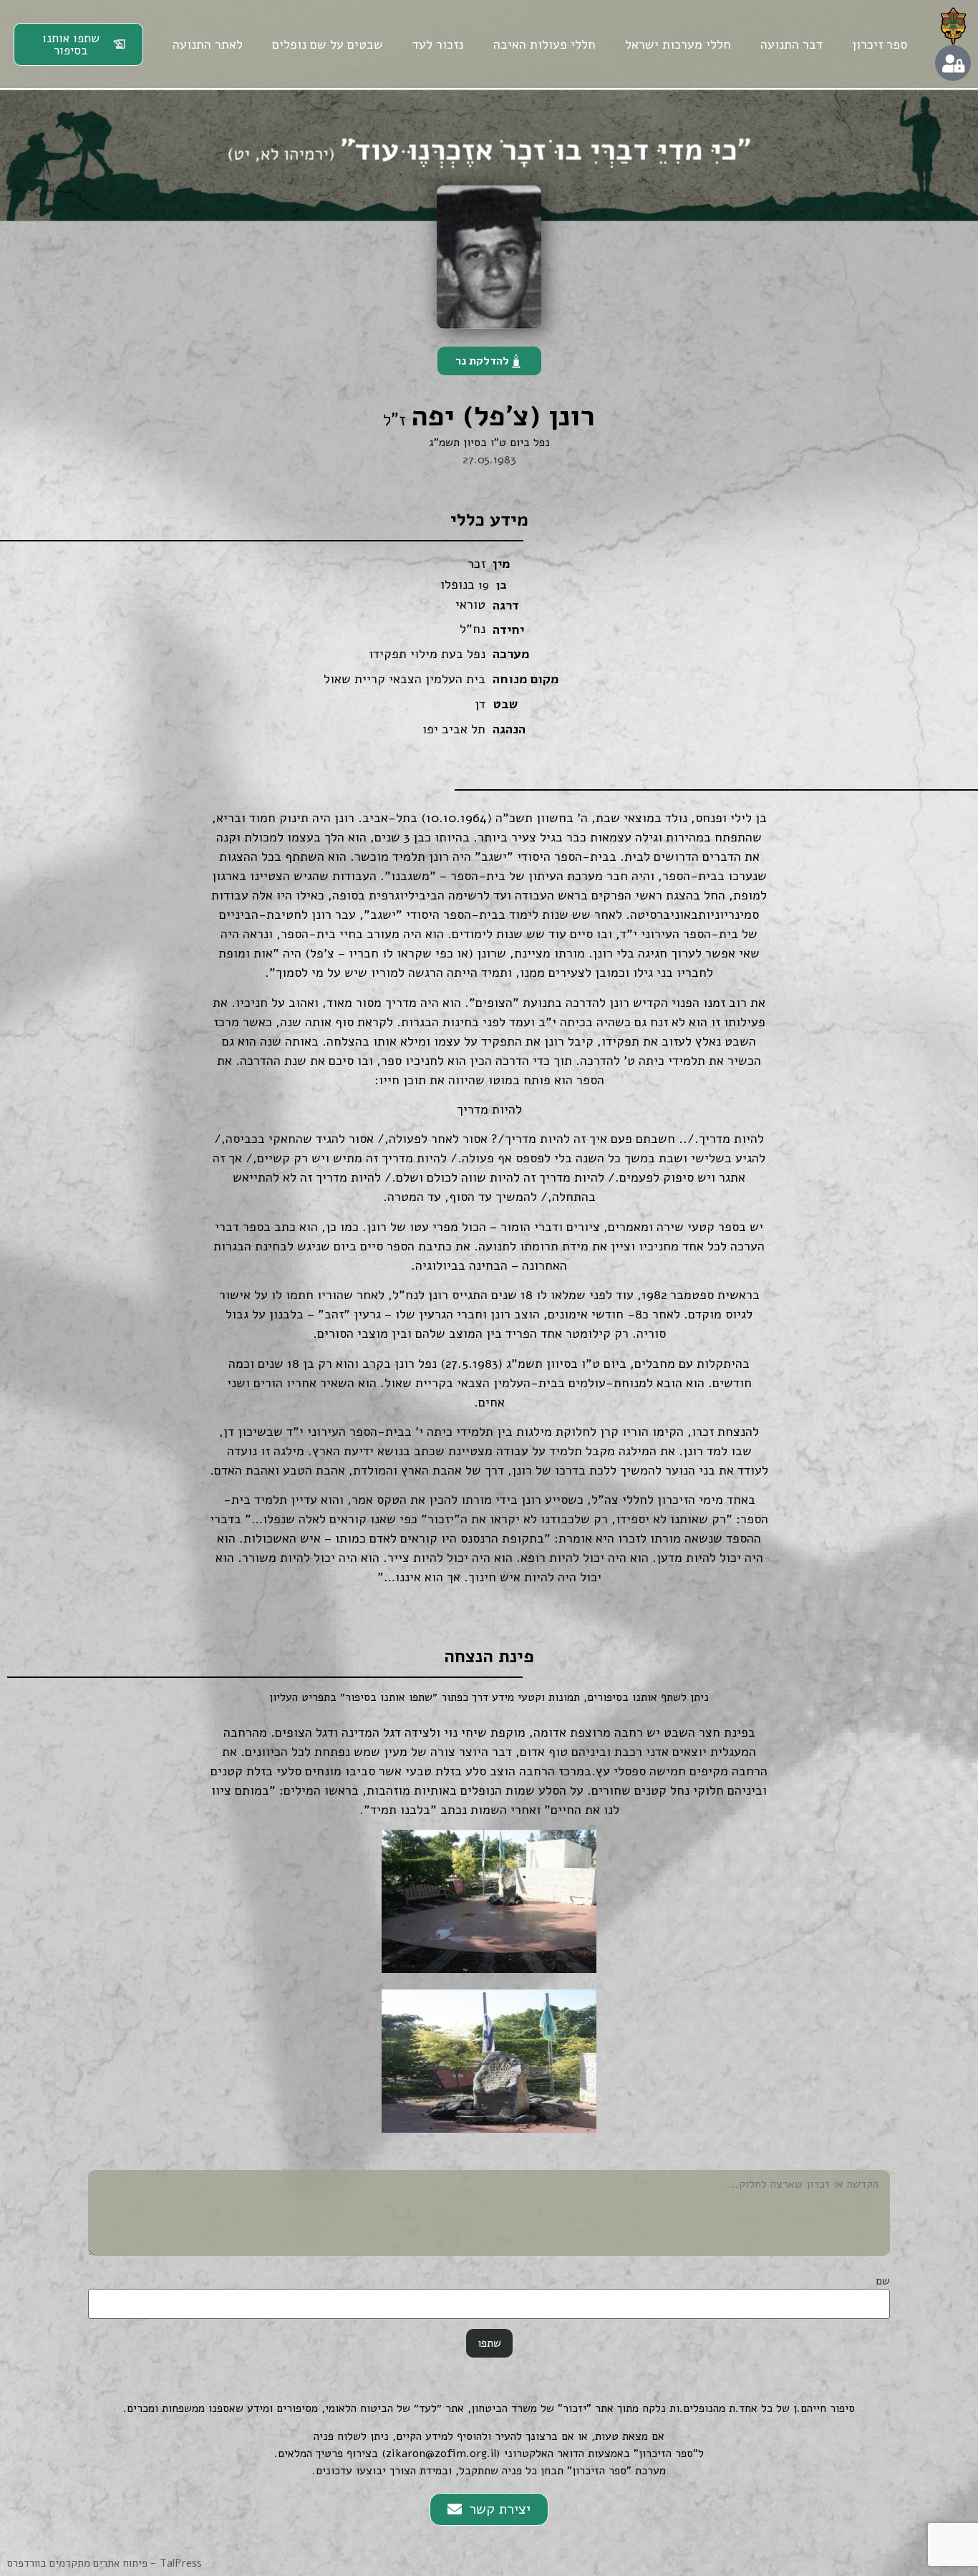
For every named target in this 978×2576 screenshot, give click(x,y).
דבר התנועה (791, 44)
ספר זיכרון (880, 44)
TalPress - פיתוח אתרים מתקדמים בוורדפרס (105, 2563)
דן (480, 704)
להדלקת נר (482, 361)
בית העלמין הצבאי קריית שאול (405, 679)
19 (484, 585)
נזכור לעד (438, 44)
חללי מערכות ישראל (678, 44)
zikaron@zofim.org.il (441, 2454)
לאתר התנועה (208, 44)
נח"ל (473, 629)
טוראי (470, 604)
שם (883, 2281)
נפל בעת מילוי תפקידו (427, 654)
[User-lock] (953, 63)
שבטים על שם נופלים (328, 44)
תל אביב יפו (454, 729)
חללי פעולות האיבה (544, 44)
